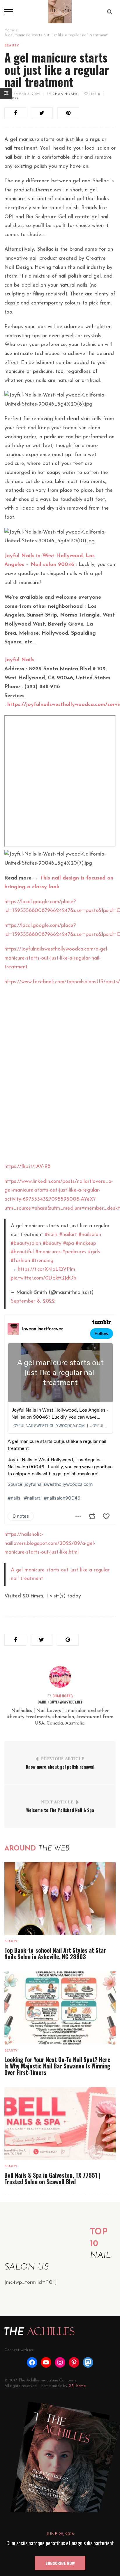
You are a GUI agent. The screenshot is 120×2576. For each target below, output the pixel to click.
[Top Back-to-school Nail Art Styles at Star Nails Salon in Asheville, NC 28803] (60, 1899)
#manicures (48, 1252)
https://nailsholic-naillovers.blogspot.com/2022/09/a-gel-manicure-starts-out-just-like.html (50, 1544)
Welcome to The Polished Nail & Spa (60, 1810)
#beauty (52, 1243)
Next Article (57, 1802)
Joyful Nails (19, 660)
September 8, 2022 (22, 94)
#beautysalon (26, 1243)
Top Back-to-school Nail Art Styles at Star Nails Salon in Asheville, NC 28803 (55, 1953)
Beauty (12, 46)
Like (94, 94)
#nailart (68, 1235)
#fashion (20, 1261)
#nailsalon (90, 1235)
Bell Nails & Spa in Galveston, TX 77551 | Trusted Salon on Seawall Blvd (52, 2178)
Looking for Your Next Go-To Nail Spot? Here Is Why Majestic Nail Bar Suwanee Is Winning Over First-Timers (57, 2066)
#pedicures (74, 1252)
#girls (94, 1252)
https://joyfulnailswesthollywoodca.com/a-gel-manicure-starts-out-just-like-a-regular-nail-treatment (57, 958)
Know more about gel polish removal (60, 1767)
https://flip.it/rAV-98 (27, 1167)
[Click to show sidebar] (6, 94)
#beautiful (22, 1252)
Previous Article (63, 1759)
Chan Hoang (66, 94)
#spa (69, 1243)
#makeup (86, 1243)
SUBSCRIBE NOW (60, 2563)
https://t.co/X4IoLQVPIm (46, 1269)
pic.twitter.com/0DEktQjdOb (44, 1278)
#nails (51, 1235)
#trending (43, 1261)
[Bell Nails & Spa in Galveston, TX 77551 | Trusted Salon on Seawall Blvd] (60, 2124)
